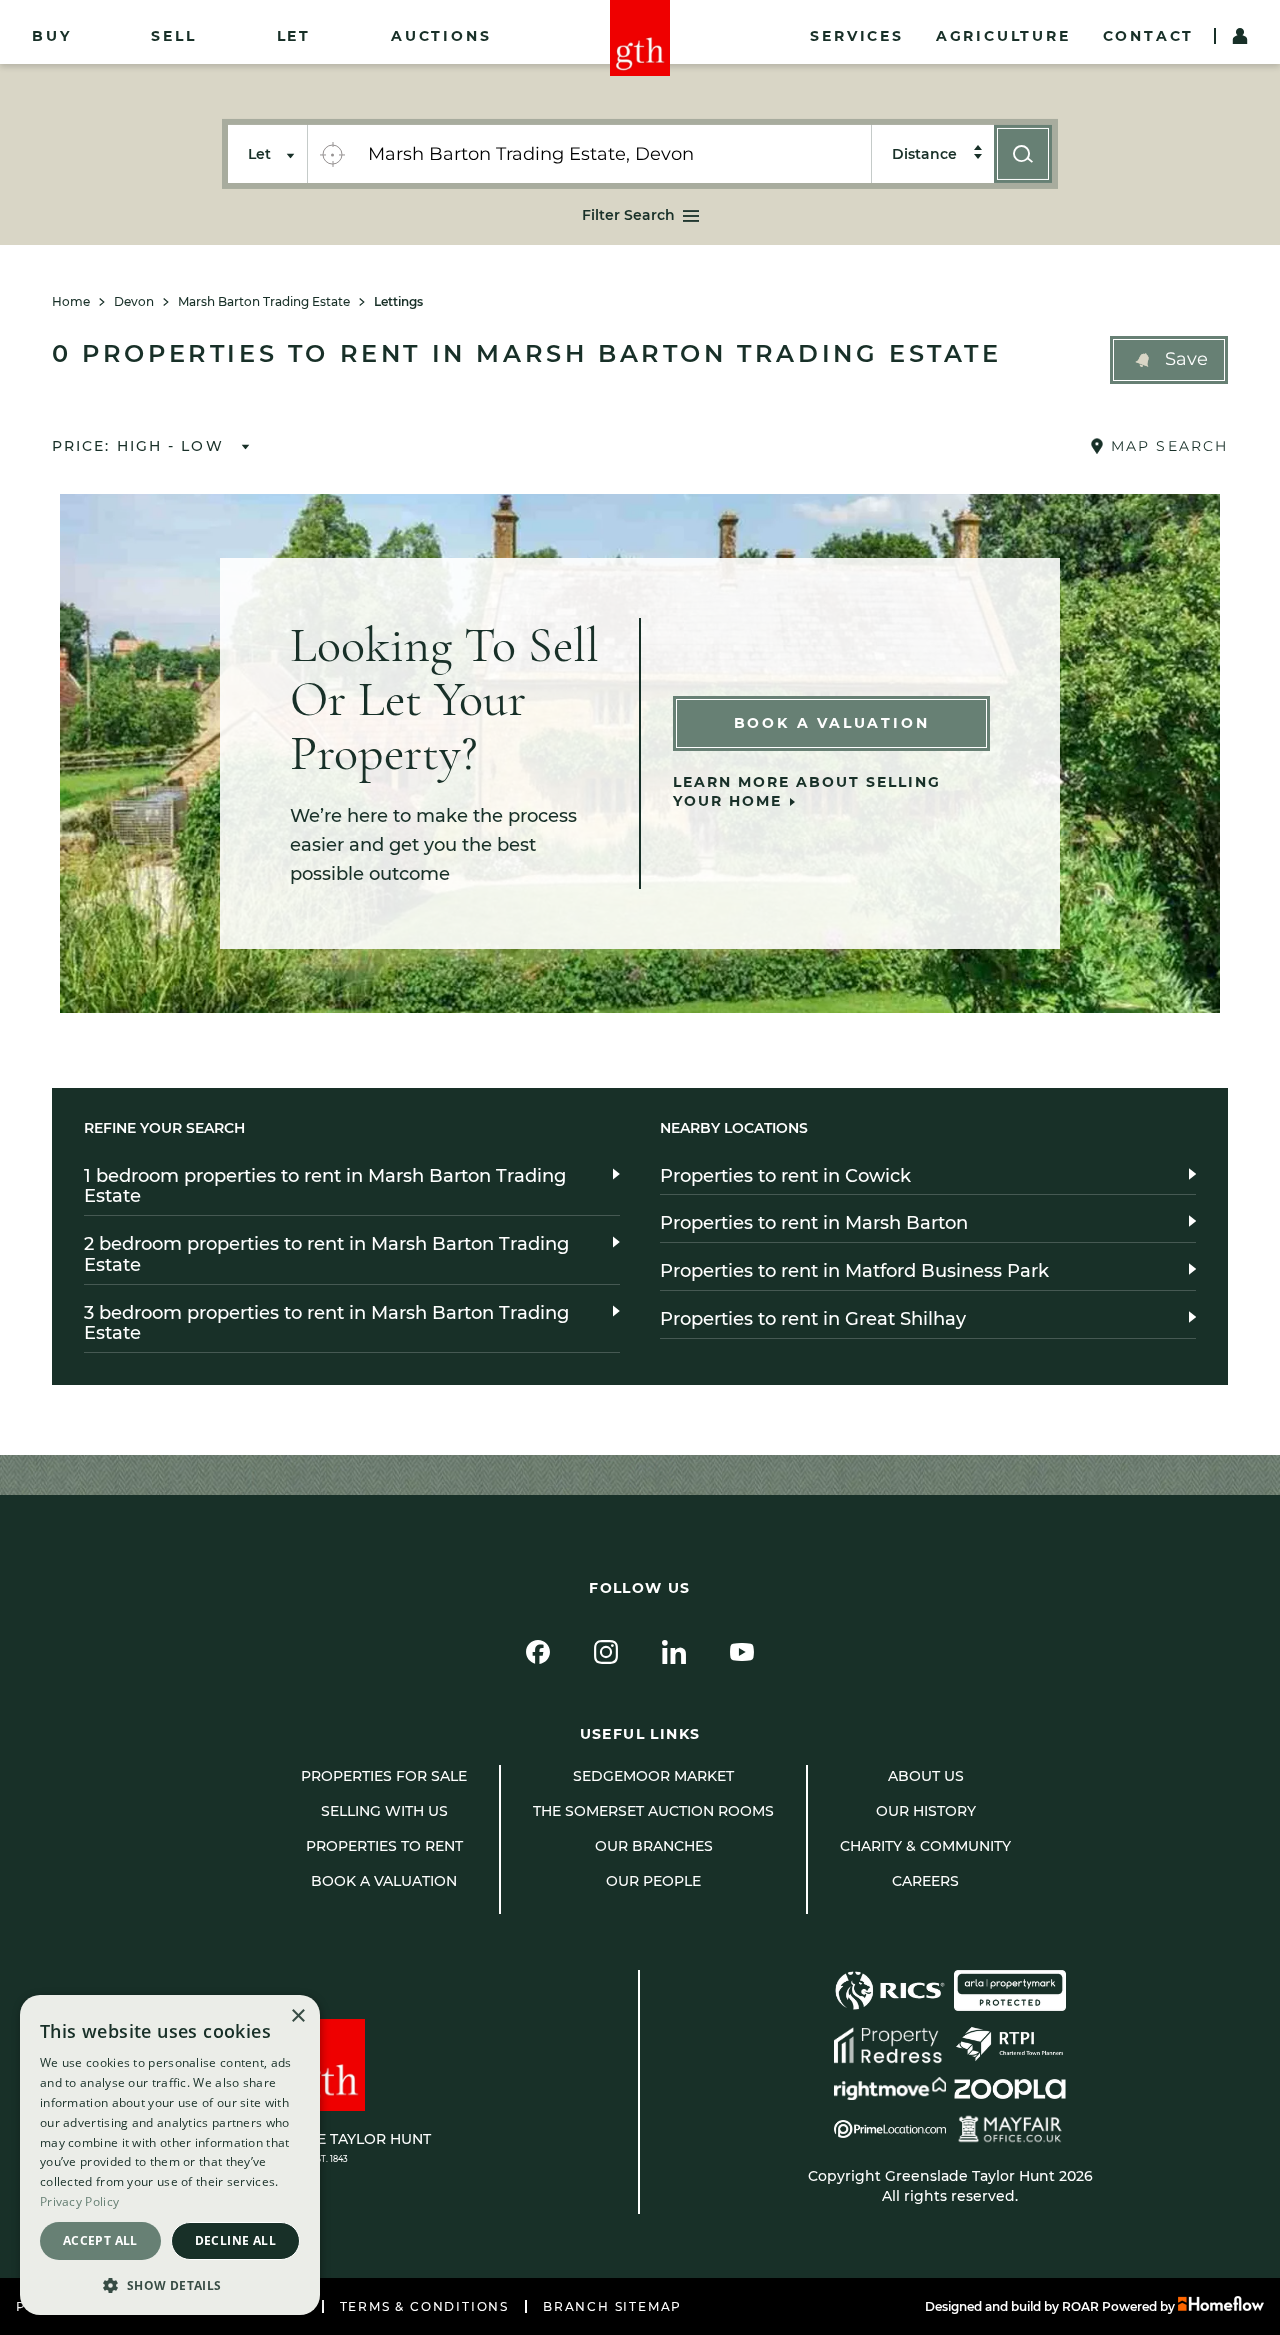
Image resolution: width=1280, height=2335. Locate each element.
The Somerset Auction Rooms (653, 1811)
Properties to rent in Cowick (785, 1176)
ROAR (1080, 2306)
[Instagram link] (606, 1652)
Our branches (654, 1846)
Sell (173, 36)
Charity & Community (925, 1846)
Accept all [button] (100, 2240)
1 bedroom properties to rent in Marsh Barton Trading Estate (325, 1186)
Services (856, 36)
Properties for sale (384, 1776)
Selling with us (384, 1811)
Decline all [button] (235, 2240)
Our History (926, 1811)
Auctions (441, 36)
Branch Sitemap (612, 2307)
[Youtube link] (742, 1652)
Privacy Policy (79, 2201)
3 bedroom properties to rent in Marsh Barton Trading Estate (326, 1323)
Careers (925, 1881)
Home (71, 302)
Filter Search (628, 215)
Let (294, 36)
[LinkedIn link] (674, 1652)
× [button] (297, 2016)
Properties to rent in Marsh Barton (814, 1223)
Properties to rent (384, 1846)
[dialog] (170, 2155)
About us (926, 1776)
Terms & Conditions (424, 2307)
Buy (51, 36)
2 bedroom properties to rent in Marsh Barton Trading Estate (326, 1254)
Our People (653, 1881)
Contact (1149, 36)
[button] (1169, 360)
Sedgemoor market (653, 1776)
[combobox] (613, 154)
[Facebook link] (538, 1652)
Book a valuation (384, 1881)
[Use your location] (332, 154)
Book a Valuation (832, 723)
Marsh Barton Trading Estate (264, 302)
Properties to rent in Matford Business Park (854, 1271)
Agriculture (1003, 36)
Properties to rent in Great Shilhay (813, 1319)
